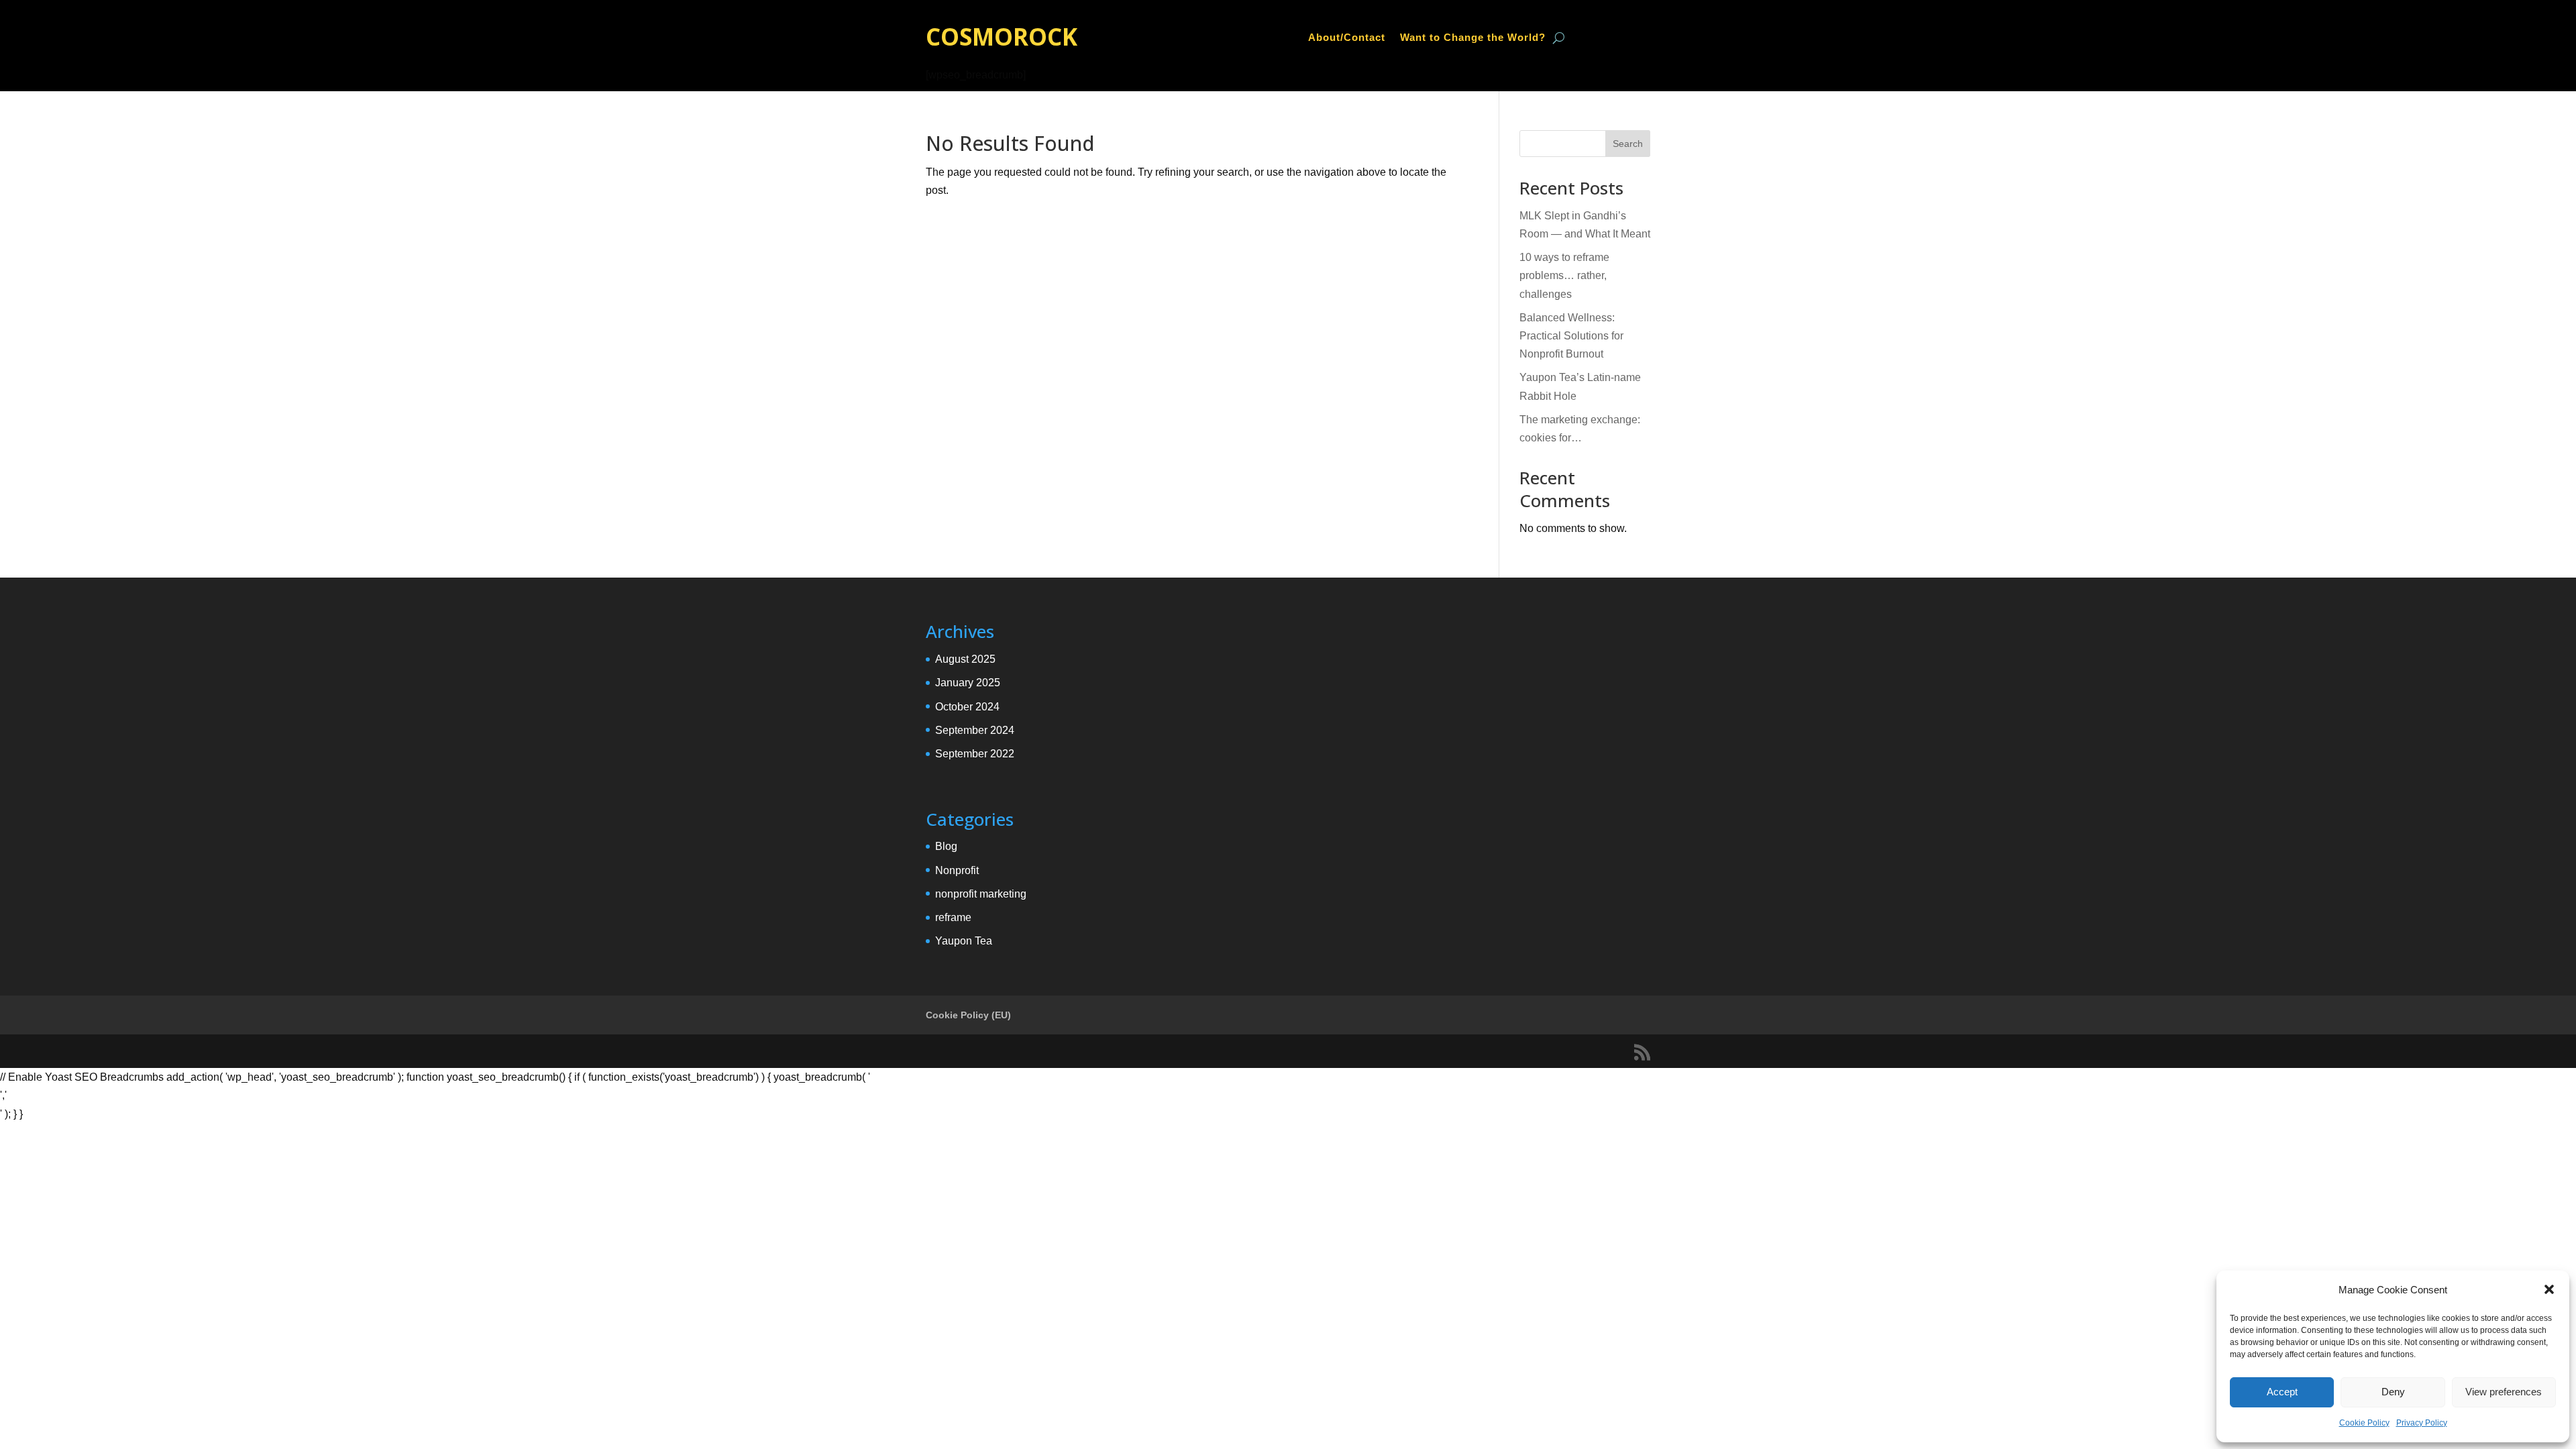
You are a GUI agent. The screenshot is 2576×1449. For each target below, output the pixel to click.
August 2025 (965, 659)
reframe (953, 917)
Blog (946, 846)
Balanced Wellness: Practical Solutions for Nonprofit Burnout (1571, 336)
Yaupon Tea (964, 941)
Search (1628, 144)
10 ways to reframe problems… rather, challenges (1564, 275)
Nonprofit (957, 870)
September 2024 (975, 730)
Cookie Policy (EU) (968, 1015)
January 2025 (968, 683)
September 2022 (975, 754)
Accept (2282, 1392)
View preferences (2504, 1392)
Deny (2393, 1392)
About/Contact (1347, 38)
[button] (2549, 1289)
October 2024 (967, 707)
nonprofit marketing (981, 894)
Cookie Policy (2364, 1423)
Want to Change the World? (1473, 38)
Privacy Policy (2422, 1423)
